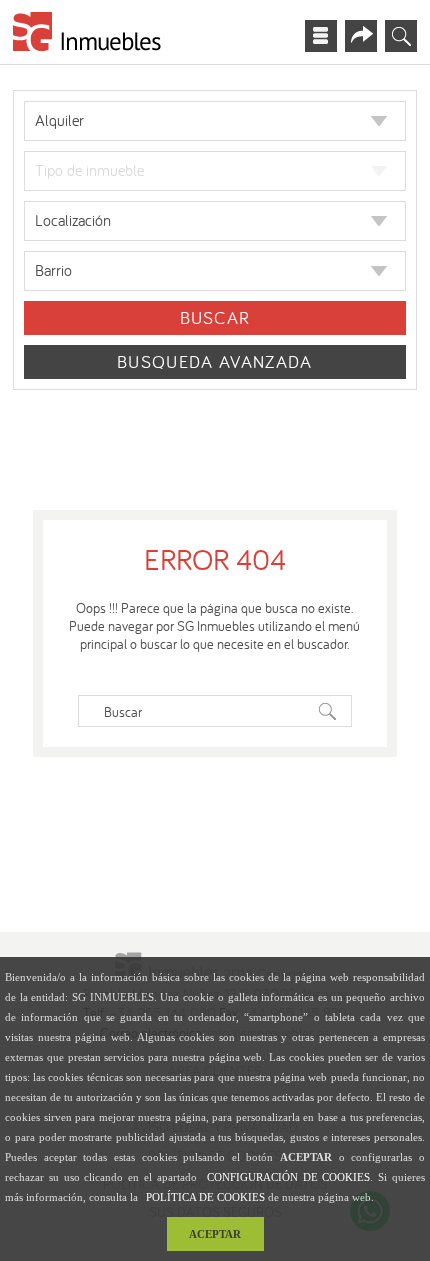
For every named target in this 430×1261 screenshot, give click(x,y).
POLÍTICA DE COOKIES (205, 1197)
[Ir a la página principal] (88, 35)
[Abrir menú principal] (321, 36)
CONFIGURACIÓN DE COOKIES (289, 1177)
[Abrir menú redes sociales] (361, 36)
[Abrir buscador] (401, 36)
